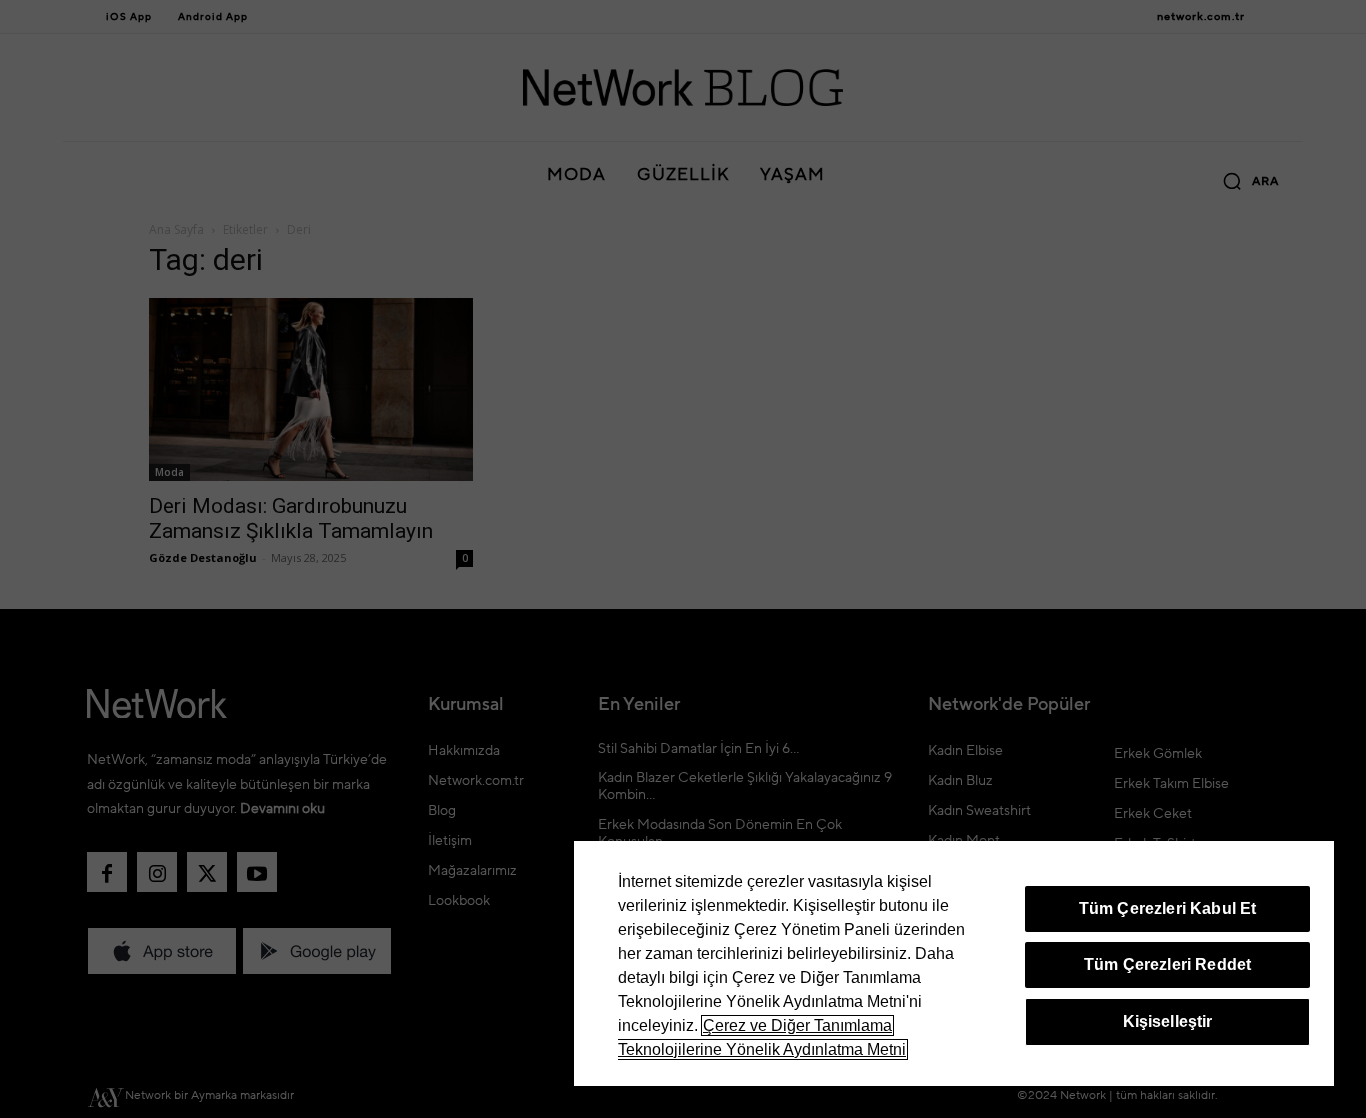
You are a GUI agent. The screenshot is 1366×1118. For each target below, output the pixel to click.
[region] (954, 963)
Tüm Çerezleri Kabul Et (1168, 908)
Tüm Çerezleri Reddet (1167, 964)
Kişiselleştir (1168, 1021)
